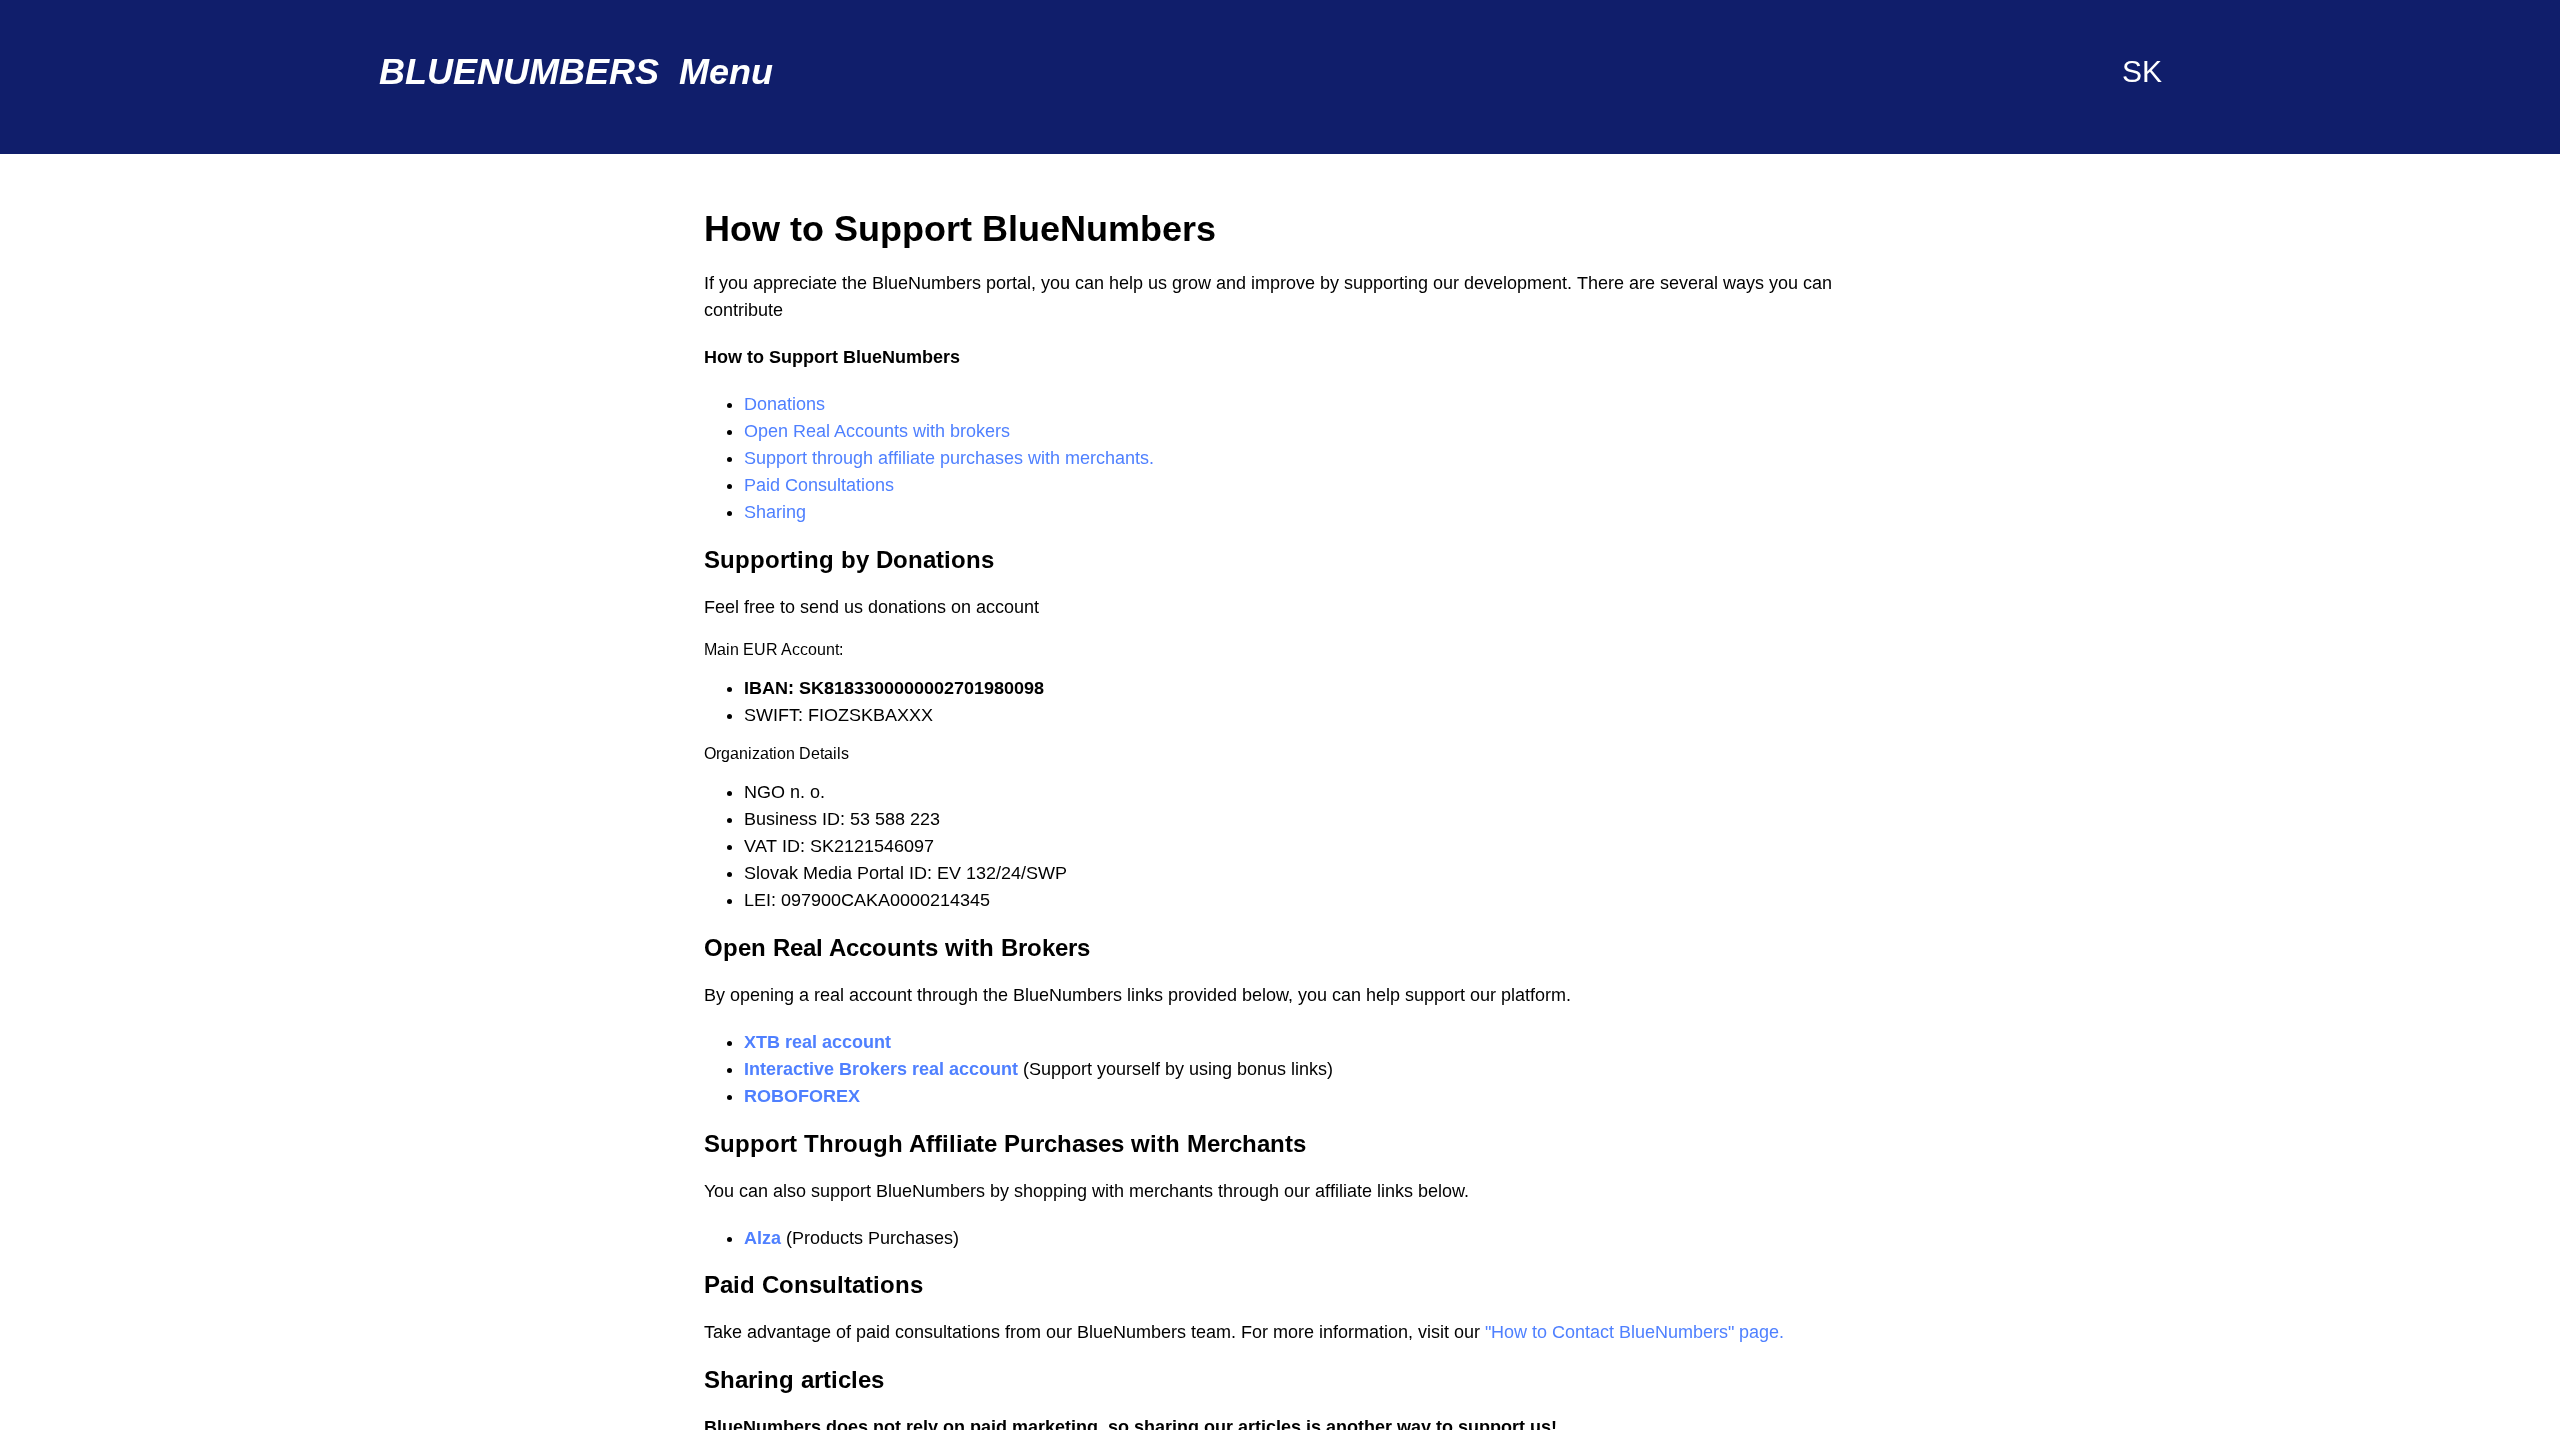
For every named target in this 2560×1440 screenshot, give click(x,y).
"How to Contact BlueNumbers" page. (1634, 1332)
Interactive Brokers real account (883, 1069)
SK (2142, 71)
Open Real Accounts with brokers (877, 431)
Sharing (775, 512)
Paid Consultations (819, 485)
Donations (784, 404)
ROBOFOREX (802, 1096)
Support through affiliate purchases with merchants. (949, 458)
